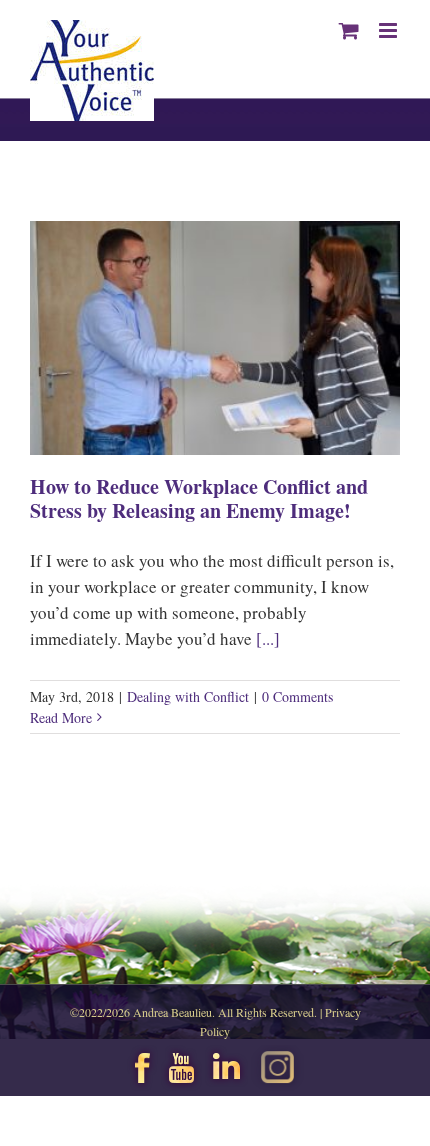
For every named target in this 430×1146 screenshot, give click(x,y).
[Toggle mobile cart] (349, 30)
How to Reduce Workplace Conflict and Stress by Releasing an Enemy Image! (199, 498)
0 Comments (297, 696)
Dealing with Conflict (188, 696)
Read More (61, 717)
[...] (268, 638)
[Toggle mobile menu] (389, 30)
